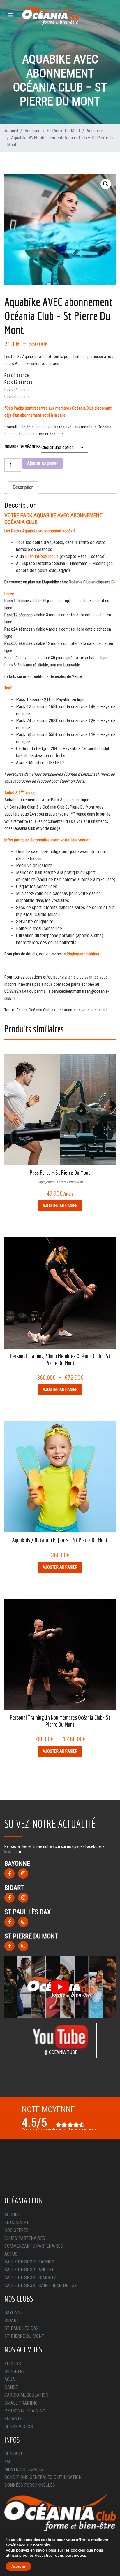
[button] (106, 184)
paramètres (76, 2556)
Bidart (12, 2320)
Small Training (21, 2403)
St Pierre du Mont (24, 2336)
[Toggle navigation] (11, 15)
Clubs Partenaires (25, 2238)
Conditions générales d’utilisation (43, 2477)
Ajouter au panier (43, 463)
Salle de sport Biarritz (30, 2278)
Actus (11, 2254)
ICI (113, 582)
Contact (14, 2454)
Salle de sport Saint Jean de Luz (41, 2285)
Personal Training (25, 2411)
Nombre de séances (23, 447)
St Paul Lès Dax (22, 2328)
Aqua (10, 2379)
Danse (11, 2387)
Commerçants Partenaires (34, 2246)
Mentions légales (24, 2469)
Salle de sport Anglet (29, 2270)
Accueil (13, 2215)
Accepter (18, 2566)
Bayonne (14, 2313)
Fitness (13, 2364)
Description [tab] (23, 487)
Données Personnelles (30, 2485)
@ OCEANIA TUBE (60, 2052)
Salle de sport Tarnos (29, 2262)
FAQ (8, 2462)
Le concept (17, 2222)
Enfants (13, 2419)
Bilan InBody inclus (42, 556)
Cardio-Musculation (26, 2395)
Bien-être (15, 2371)
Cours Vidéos (19, 2427)
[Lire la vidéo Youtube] (60, 1987)
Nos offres (16, 2230)
